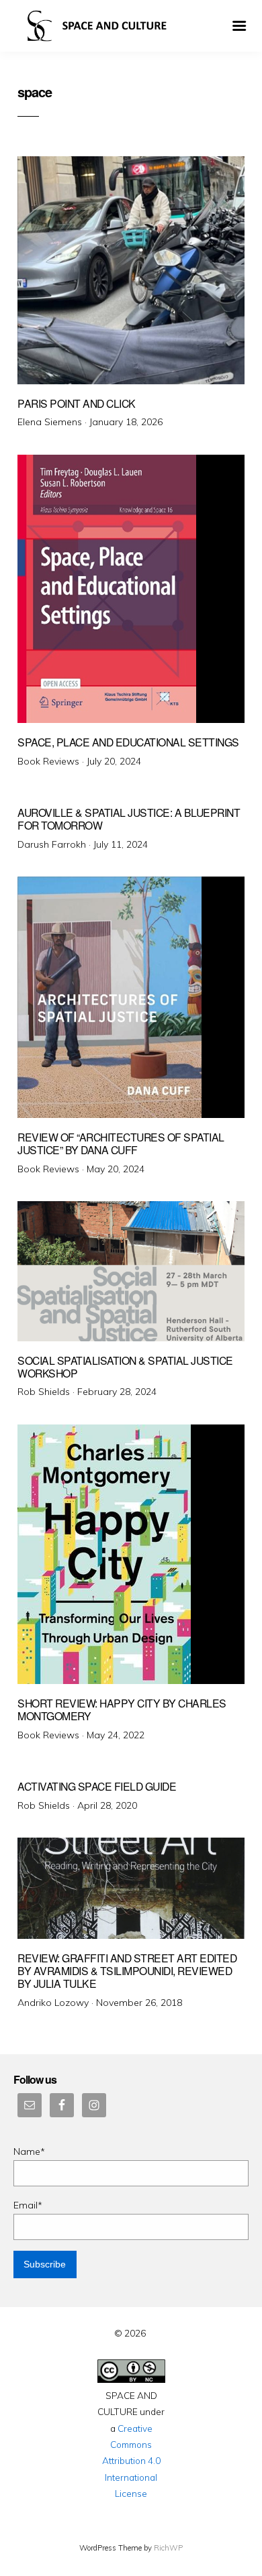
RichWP (168, 2548)
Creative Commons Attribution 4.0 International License (131, 2461)
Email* (28, 2205)
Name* (29, 2151)
